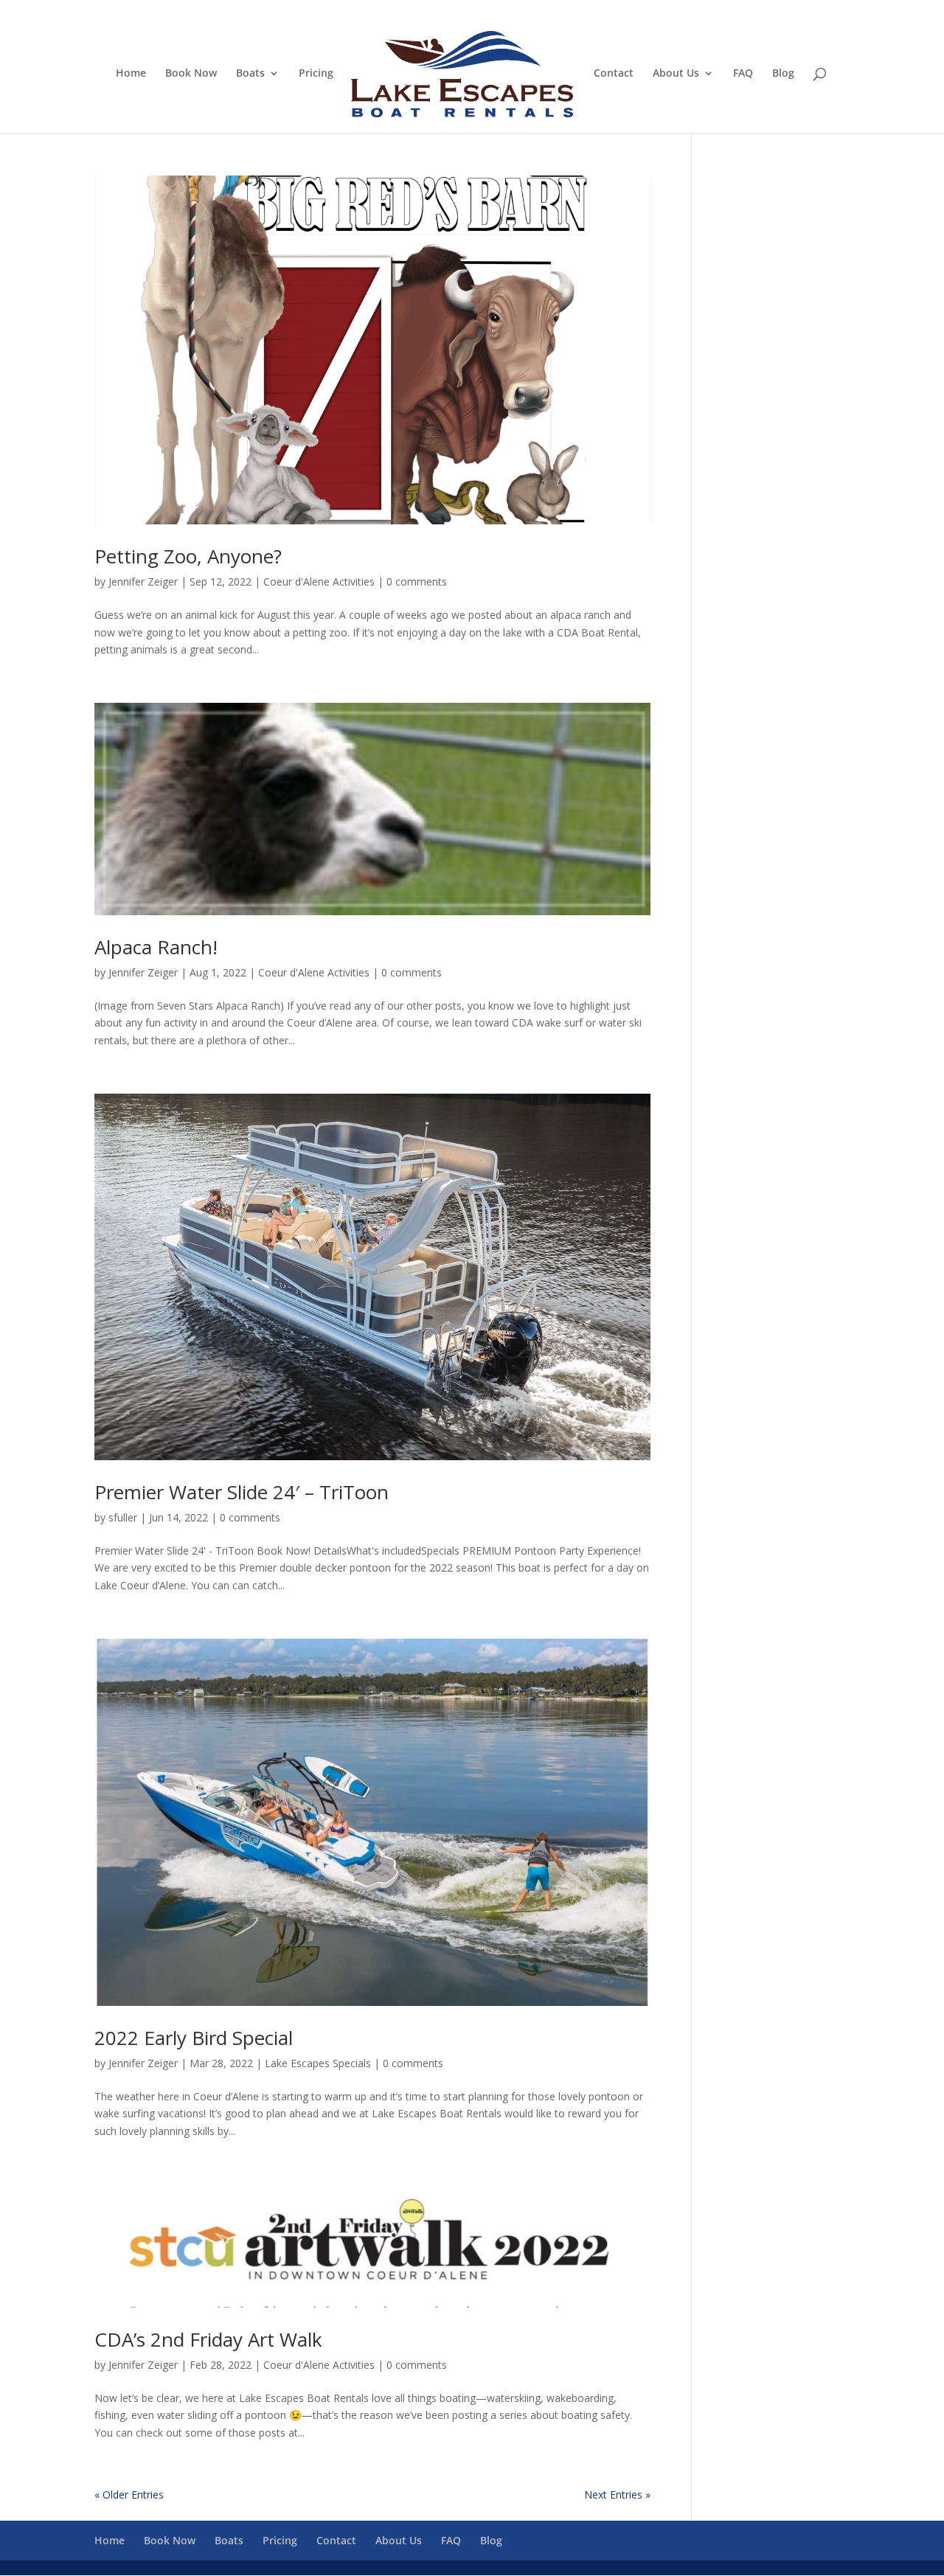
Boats (250, 74)
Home (131, 74)
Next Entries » (617, 2495)
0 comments (417, 581)
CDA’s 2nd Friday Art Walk (208, 2339)
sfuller (123, 1517)
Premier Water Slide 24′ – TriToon (242, 1492)
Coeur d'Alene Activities (319, 581)
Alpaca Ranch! (156, 947)
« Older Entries (129, 2495)
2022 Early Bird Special (194, 2038)
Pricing (316, 74)
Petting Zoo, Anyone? (188, 556)
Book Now (191, 74)
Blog (783, 74)
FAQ (743, 74)
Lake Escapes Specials (318, 2063)
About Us (676, 74)
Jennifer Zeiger (143, 581)
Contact (614, 74)
